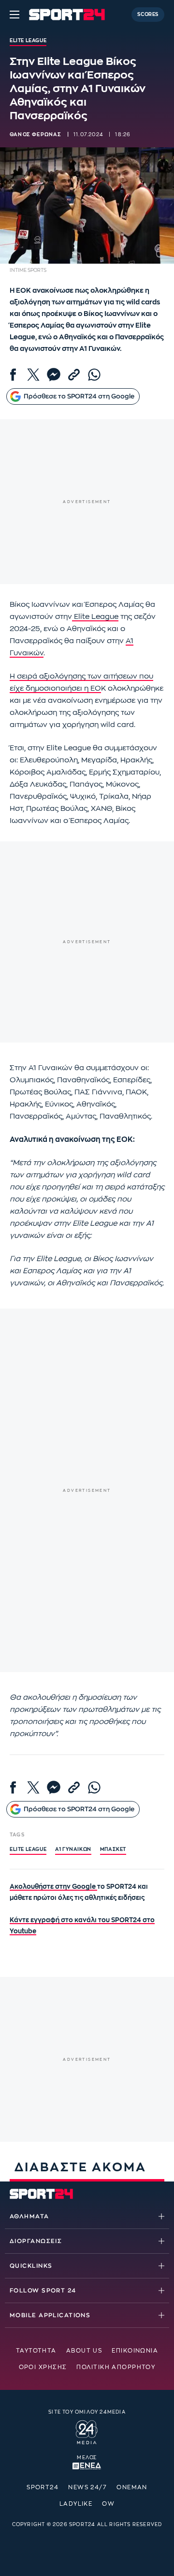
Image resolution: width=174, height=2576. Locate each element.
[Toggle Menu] (14, 15)
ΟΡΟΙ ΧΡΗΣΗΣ (43, 2367)
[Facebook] (13, 375)
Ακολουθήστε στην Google (53, 1887)
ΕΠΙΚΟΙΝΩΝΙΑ (135, 2351)
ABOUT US (84, 2351)
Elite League (95, 617)
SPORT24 (43, 2487)
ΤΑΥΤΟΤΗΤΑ (36, 2351)
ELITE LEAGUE (28, 1849)
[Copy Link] (74, 375)
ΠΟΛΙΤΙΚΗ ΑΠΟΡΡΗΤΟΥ (116, 2367)
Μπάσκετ (113, 1849)
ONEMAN (132, 2487)
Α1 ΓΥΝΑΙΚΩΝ (73, 1849)
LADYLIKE (76, 2504)
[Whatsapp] (94, 375)
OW (108, 2504)
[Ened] (87, 2465)
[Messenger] (54, 375)
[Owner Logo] (87, 2431)
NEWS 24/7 (87, 2487)
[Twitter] (33, 375)
